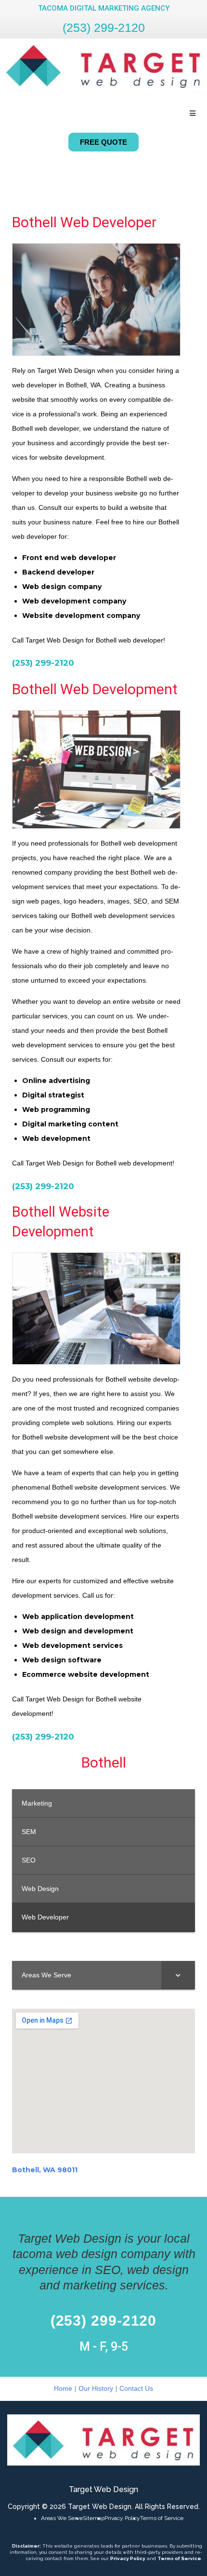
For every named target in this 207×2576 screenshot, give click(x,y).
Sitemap (94, 2518)
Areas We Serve (62, 2518)
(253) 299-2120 (104, 27)
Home (63, 2388)
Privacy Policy (122, 2518)
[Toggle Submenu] (178, 1975)
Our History (96, 2388)
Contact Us (136, 2388)
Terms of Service (162, 2518)
